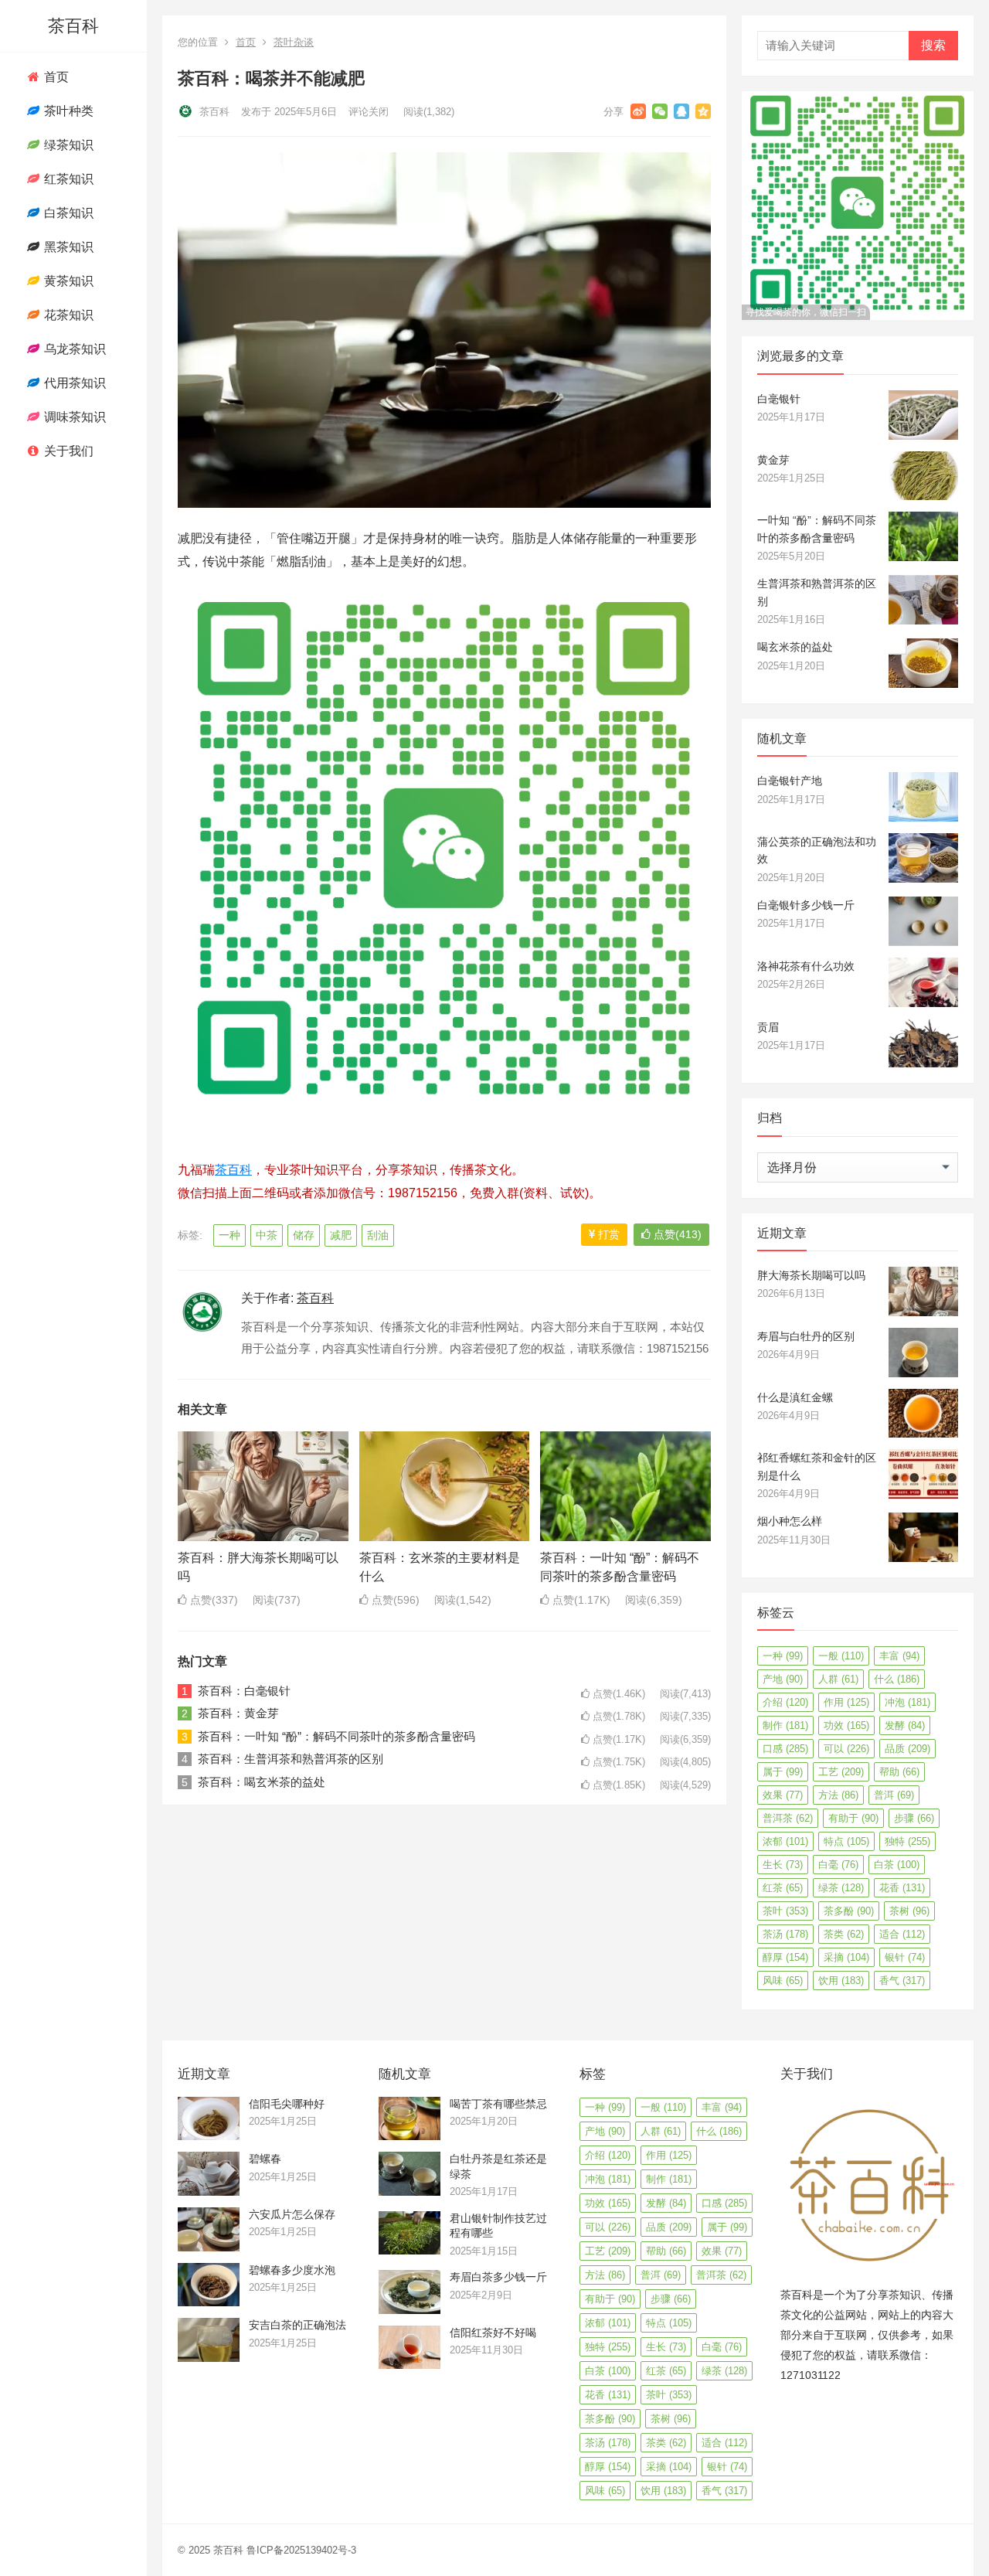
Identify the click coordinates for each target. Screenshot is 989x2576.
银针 (905, 1957)
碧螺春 (265, 2159)
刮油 (378, 1235)
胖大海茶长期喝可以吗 (811, 1275)
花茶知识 (67, 315)
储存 (304, 1235)
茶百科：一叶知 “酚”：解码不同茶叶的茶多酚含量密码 (336, 1736)
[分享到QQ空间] (703, 111)
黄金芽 (773, 460)
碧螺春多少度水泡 (292, 2270)
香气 (902, 1980)
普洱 (894, 1795)
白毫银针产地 (790, 781)
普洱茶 (788, 1818)
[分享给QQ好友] (681, 111)
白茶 (897, 1865)
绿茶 (841, 1888)
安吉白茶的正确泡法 (297, 2325)
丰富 (899, 1656)
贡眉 (768, 1027)
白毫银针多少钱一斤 (806, 905)
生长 (783, 1865)
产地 (783, 1679)
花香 (902, 1888)
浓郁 (785, 1841)
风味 (783, 1980)
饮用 (841, 1980)
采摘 (846, 1957)
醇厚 (785, 1957)
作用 (846, 1702)
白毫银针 (779, 399)
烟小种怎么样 (790, 1521)
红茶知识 (67, 179)
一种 (229, 1235)
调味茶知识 (73, 417)
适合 (902, 1934)
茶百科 (73, 26)
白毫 (838, 1865)
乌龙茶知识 (73, 349)
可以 (846, 1749)
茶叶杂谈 (294, 42)
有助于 (853, 1818)
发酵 (905, 1725)
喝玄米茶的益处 (795, 647)
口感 (785, 1749)
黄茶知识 (67, 281)
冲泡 (907, 1702)
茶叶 (785, 1911)
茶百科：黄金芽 (238, 1713)
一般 (841, 1656)
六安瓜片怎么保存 (292, 2214)
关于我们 (67, 451)
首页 (55, 77)
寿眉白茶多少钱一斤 (498, 2277)
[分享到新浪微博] (638, 111)
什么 (897, 1679)
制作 (785, 1725)
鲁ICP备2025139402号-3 (301, 2550)
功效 (846, 1725)
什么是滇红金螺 (795, 1397)
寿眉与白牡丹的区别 (806, 1336)
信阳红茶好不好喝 (493, 2333)
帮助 (899, 1772)
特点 (846, 1841)
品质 (907, 1749)
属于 (783, 1772)
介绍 (785, 1702)
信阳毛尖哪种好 (287, 2104)
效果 (783, 1795)
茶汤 (785, 1934)
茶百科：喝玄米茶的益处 (262, 1782)
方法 (838, 1795)
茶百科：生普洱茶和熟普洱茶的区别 (291, 1759)
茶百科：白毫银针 (244, 1691)
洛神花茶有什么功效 (806, 966)
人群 (838, 1679)
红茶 (783, 1888)
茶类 (844, 1934)
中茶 (267, 1235)
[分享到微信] (660, 111)
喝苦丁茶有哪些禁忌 (498, 2104)
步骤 (914, 1818)
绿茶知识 (67, 145)
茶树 (909, 1911)
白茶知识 (67, 213)
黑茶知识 (67, 247)
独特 (907, 1841)
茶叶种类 (67, 111)
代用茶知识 (73, 383)
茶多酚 (849, 1911)
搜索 (933, 45)
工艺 (841, 1772)
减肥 (341, 1235)
